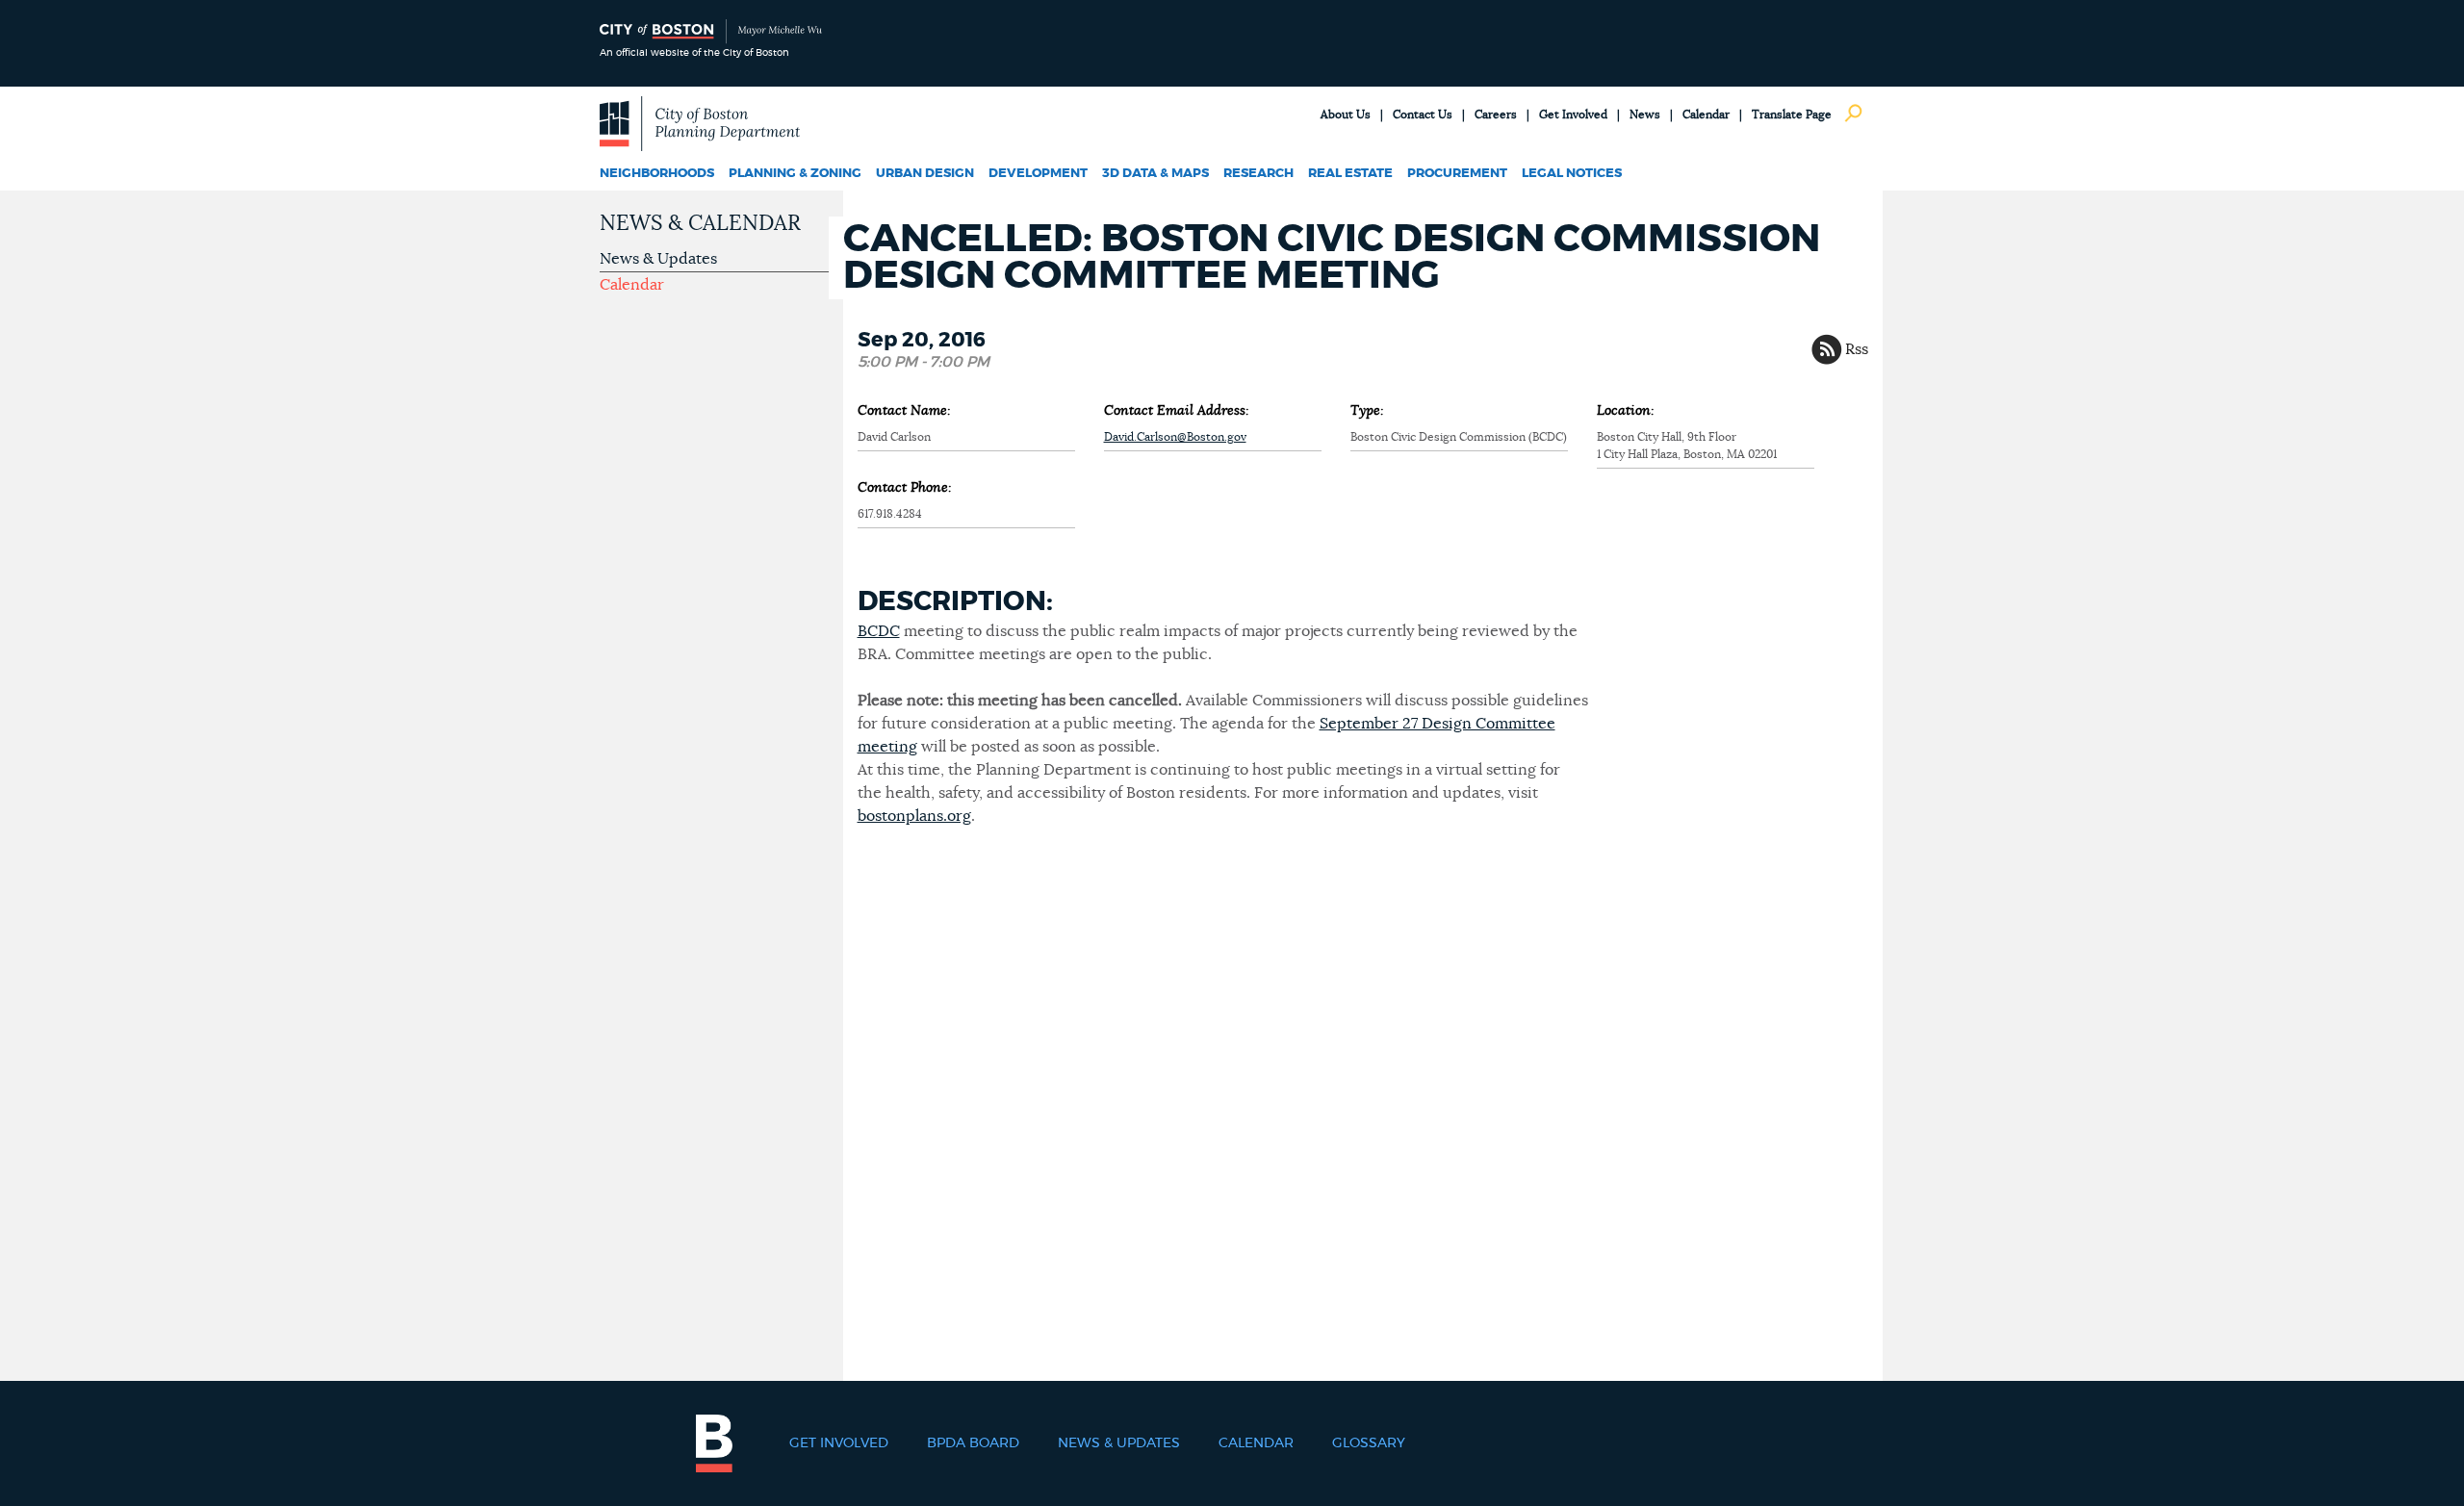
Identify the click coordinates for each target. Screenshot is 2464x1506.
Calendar (1706, 115)
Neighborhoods (657, 174)
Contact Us (1423, 115)
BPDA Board (973, 1443)
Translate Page (1792, 115)
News (1645, 115)
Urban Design (925, 174)
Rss (1857, 349)
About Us (1346, 115)
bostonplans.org (914, 816)
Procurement (1457, 174)
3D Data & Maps (1155, 174)
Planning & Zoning (795, 174)
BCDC (879, 631)
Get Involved (1573, 115)
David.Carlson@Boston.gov (1175, 437)
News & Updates (658, 259)
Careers (1496, 115)
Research (1258, 174)
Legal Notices (1572, 174)
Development (1038, 174)
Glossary (1369, 1443)
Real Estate (1350, 174)
